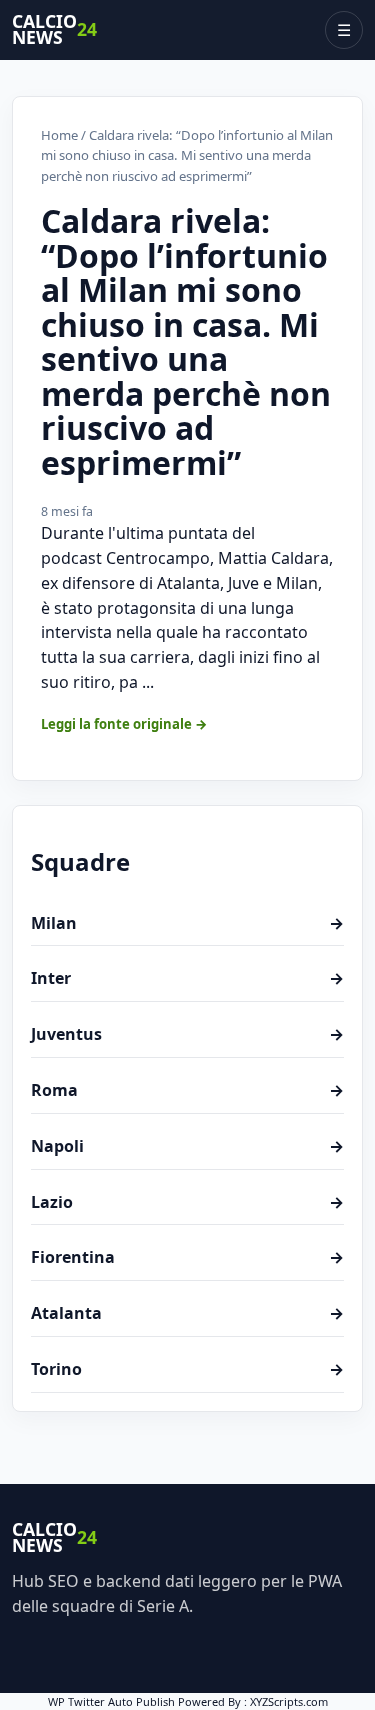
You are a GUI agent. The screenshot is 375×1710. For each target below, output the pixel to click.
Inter (187, 978)
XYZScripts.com (289, 1701)
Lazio (187, 1202)
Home (59, 135)
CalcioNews (54, 30)
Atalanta (187, 1313)
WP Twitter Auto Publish (111, 1701)
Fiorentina (187, 1257)
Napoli (187, 1146)
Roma (187, 1090)
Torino (187, 1369)
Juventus (187, 1034)
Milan (187, 923)
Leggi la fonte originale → (124, 724)
